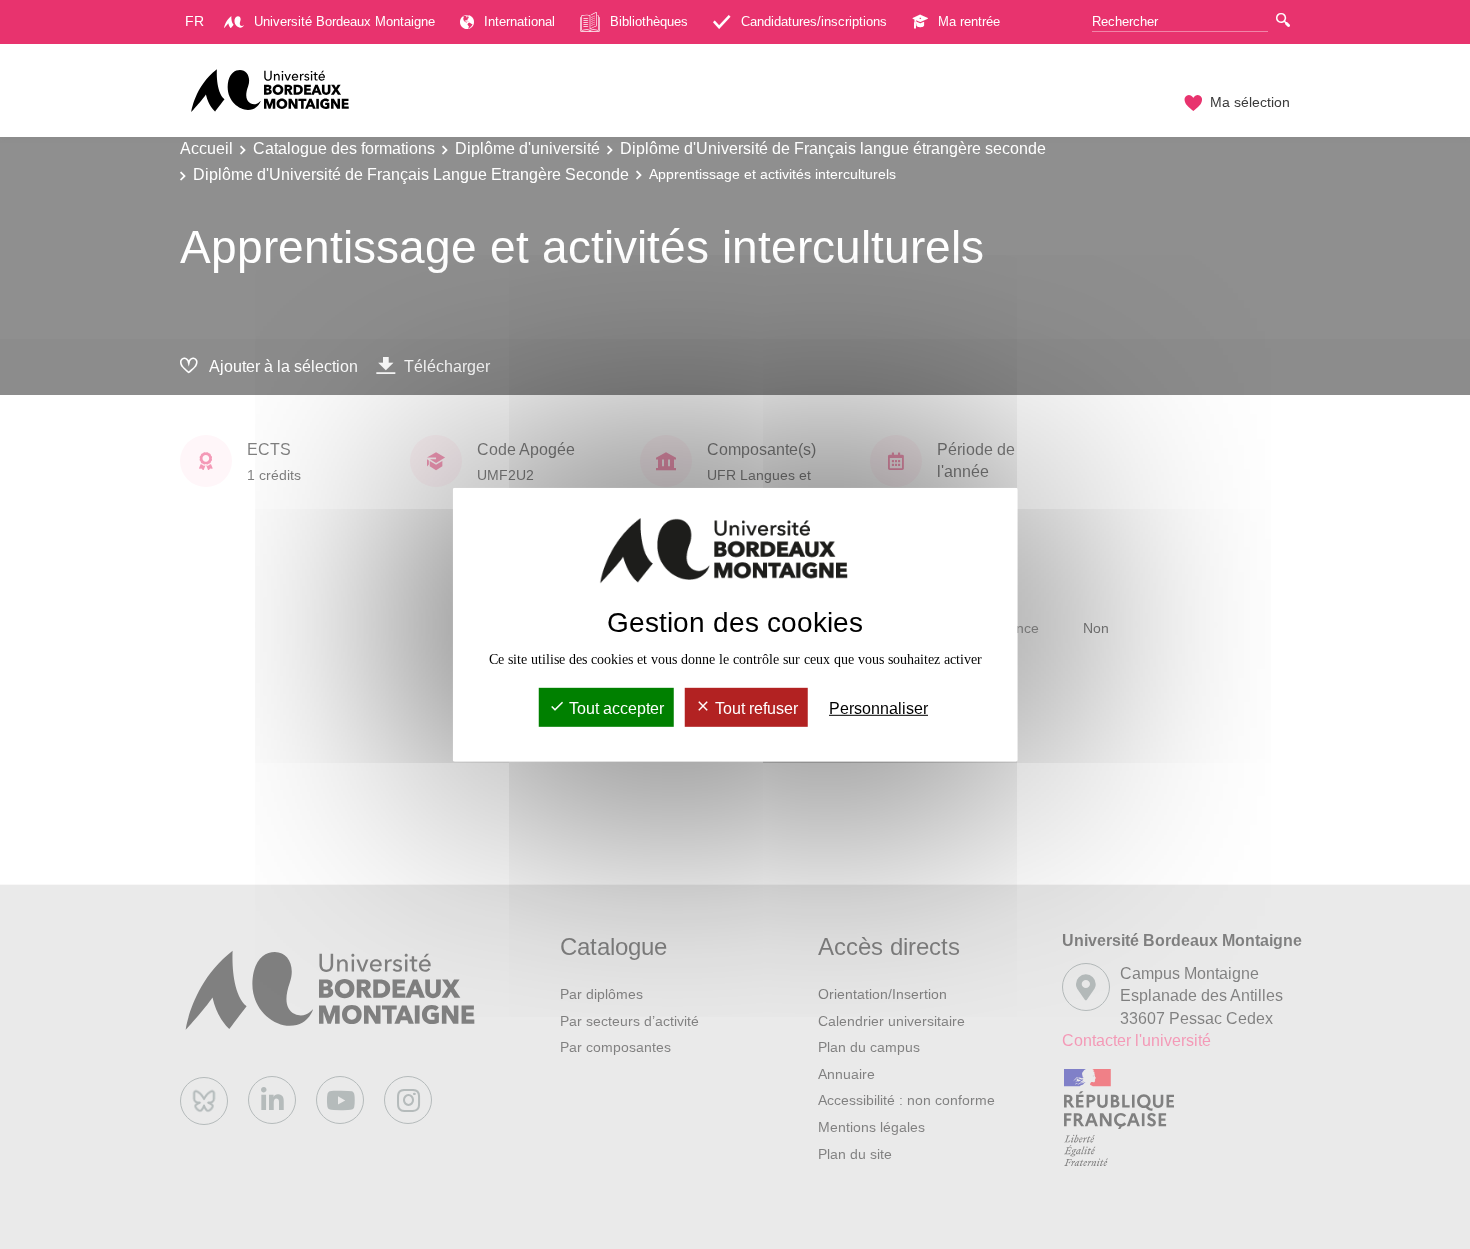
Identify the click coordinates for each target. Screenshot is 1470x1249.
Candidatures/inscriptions (814, 21)
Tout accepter (614, 708)
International (519, 21)
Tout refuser (754, 708)
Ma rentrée (969, 21)
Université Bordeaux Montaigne (344, 21)
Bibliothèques (649, 21)
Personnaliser (878, 708)
